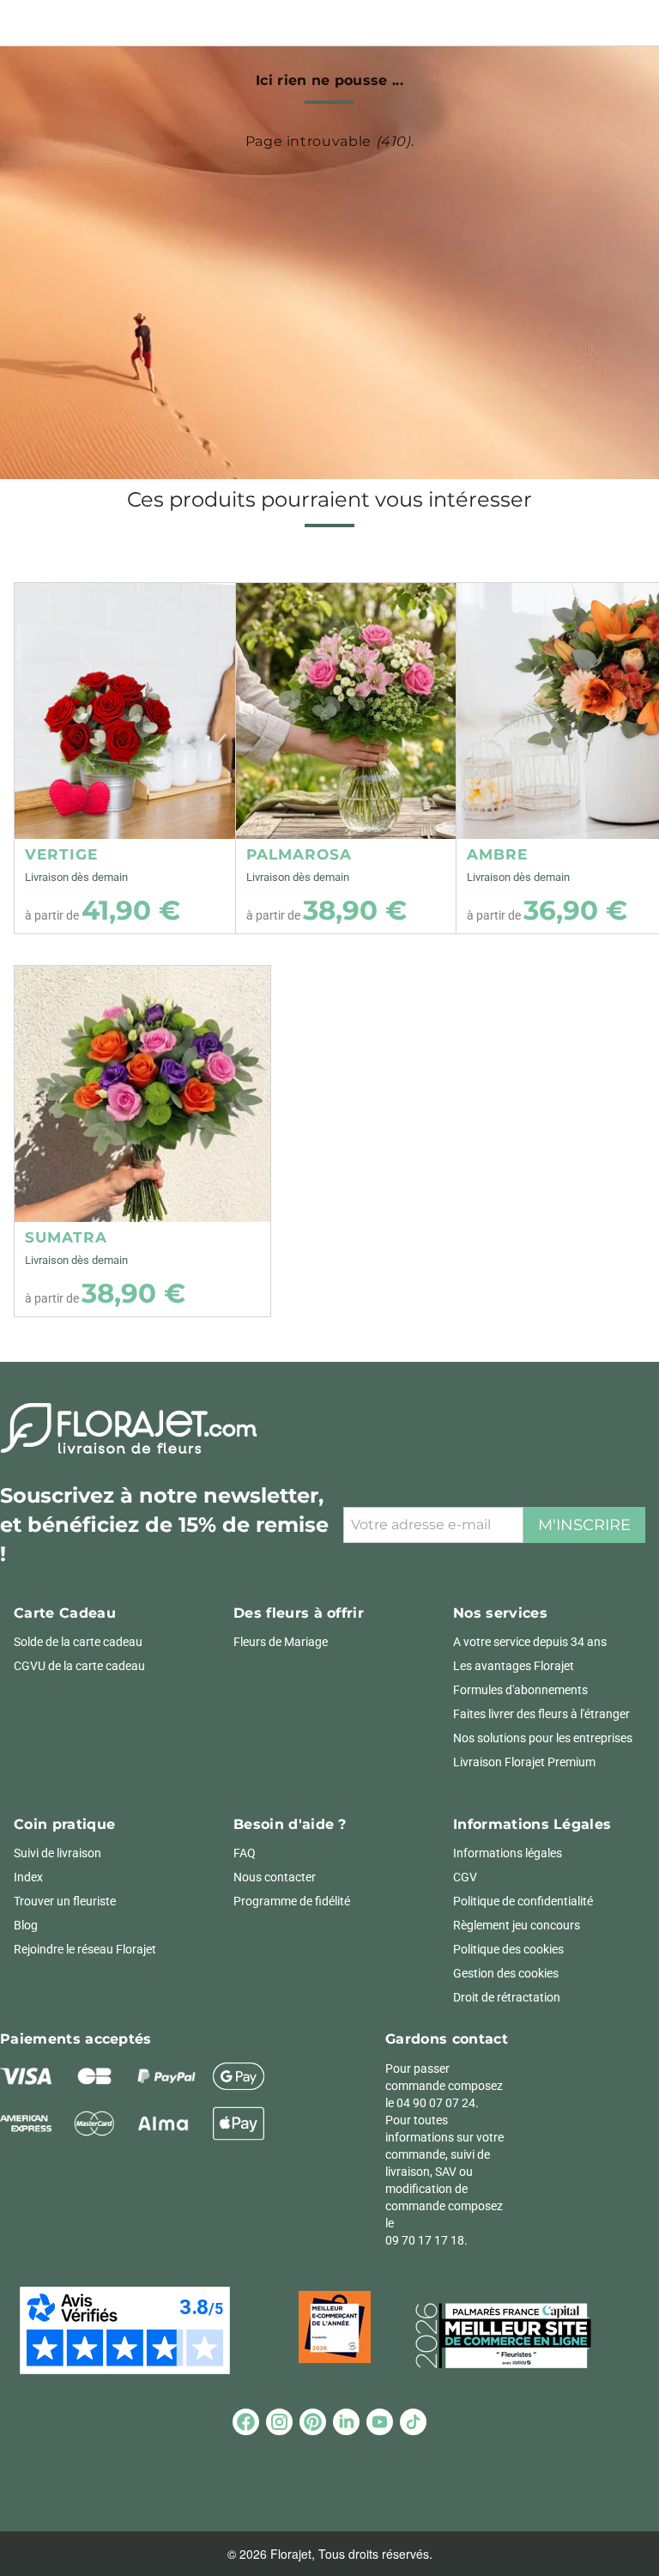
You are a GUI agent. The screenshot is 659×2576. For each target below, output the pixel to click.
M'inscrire (584, 1525)
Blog (26, 1925)
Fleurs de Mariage (281, 1642)
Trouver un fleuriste (65, 1901)
